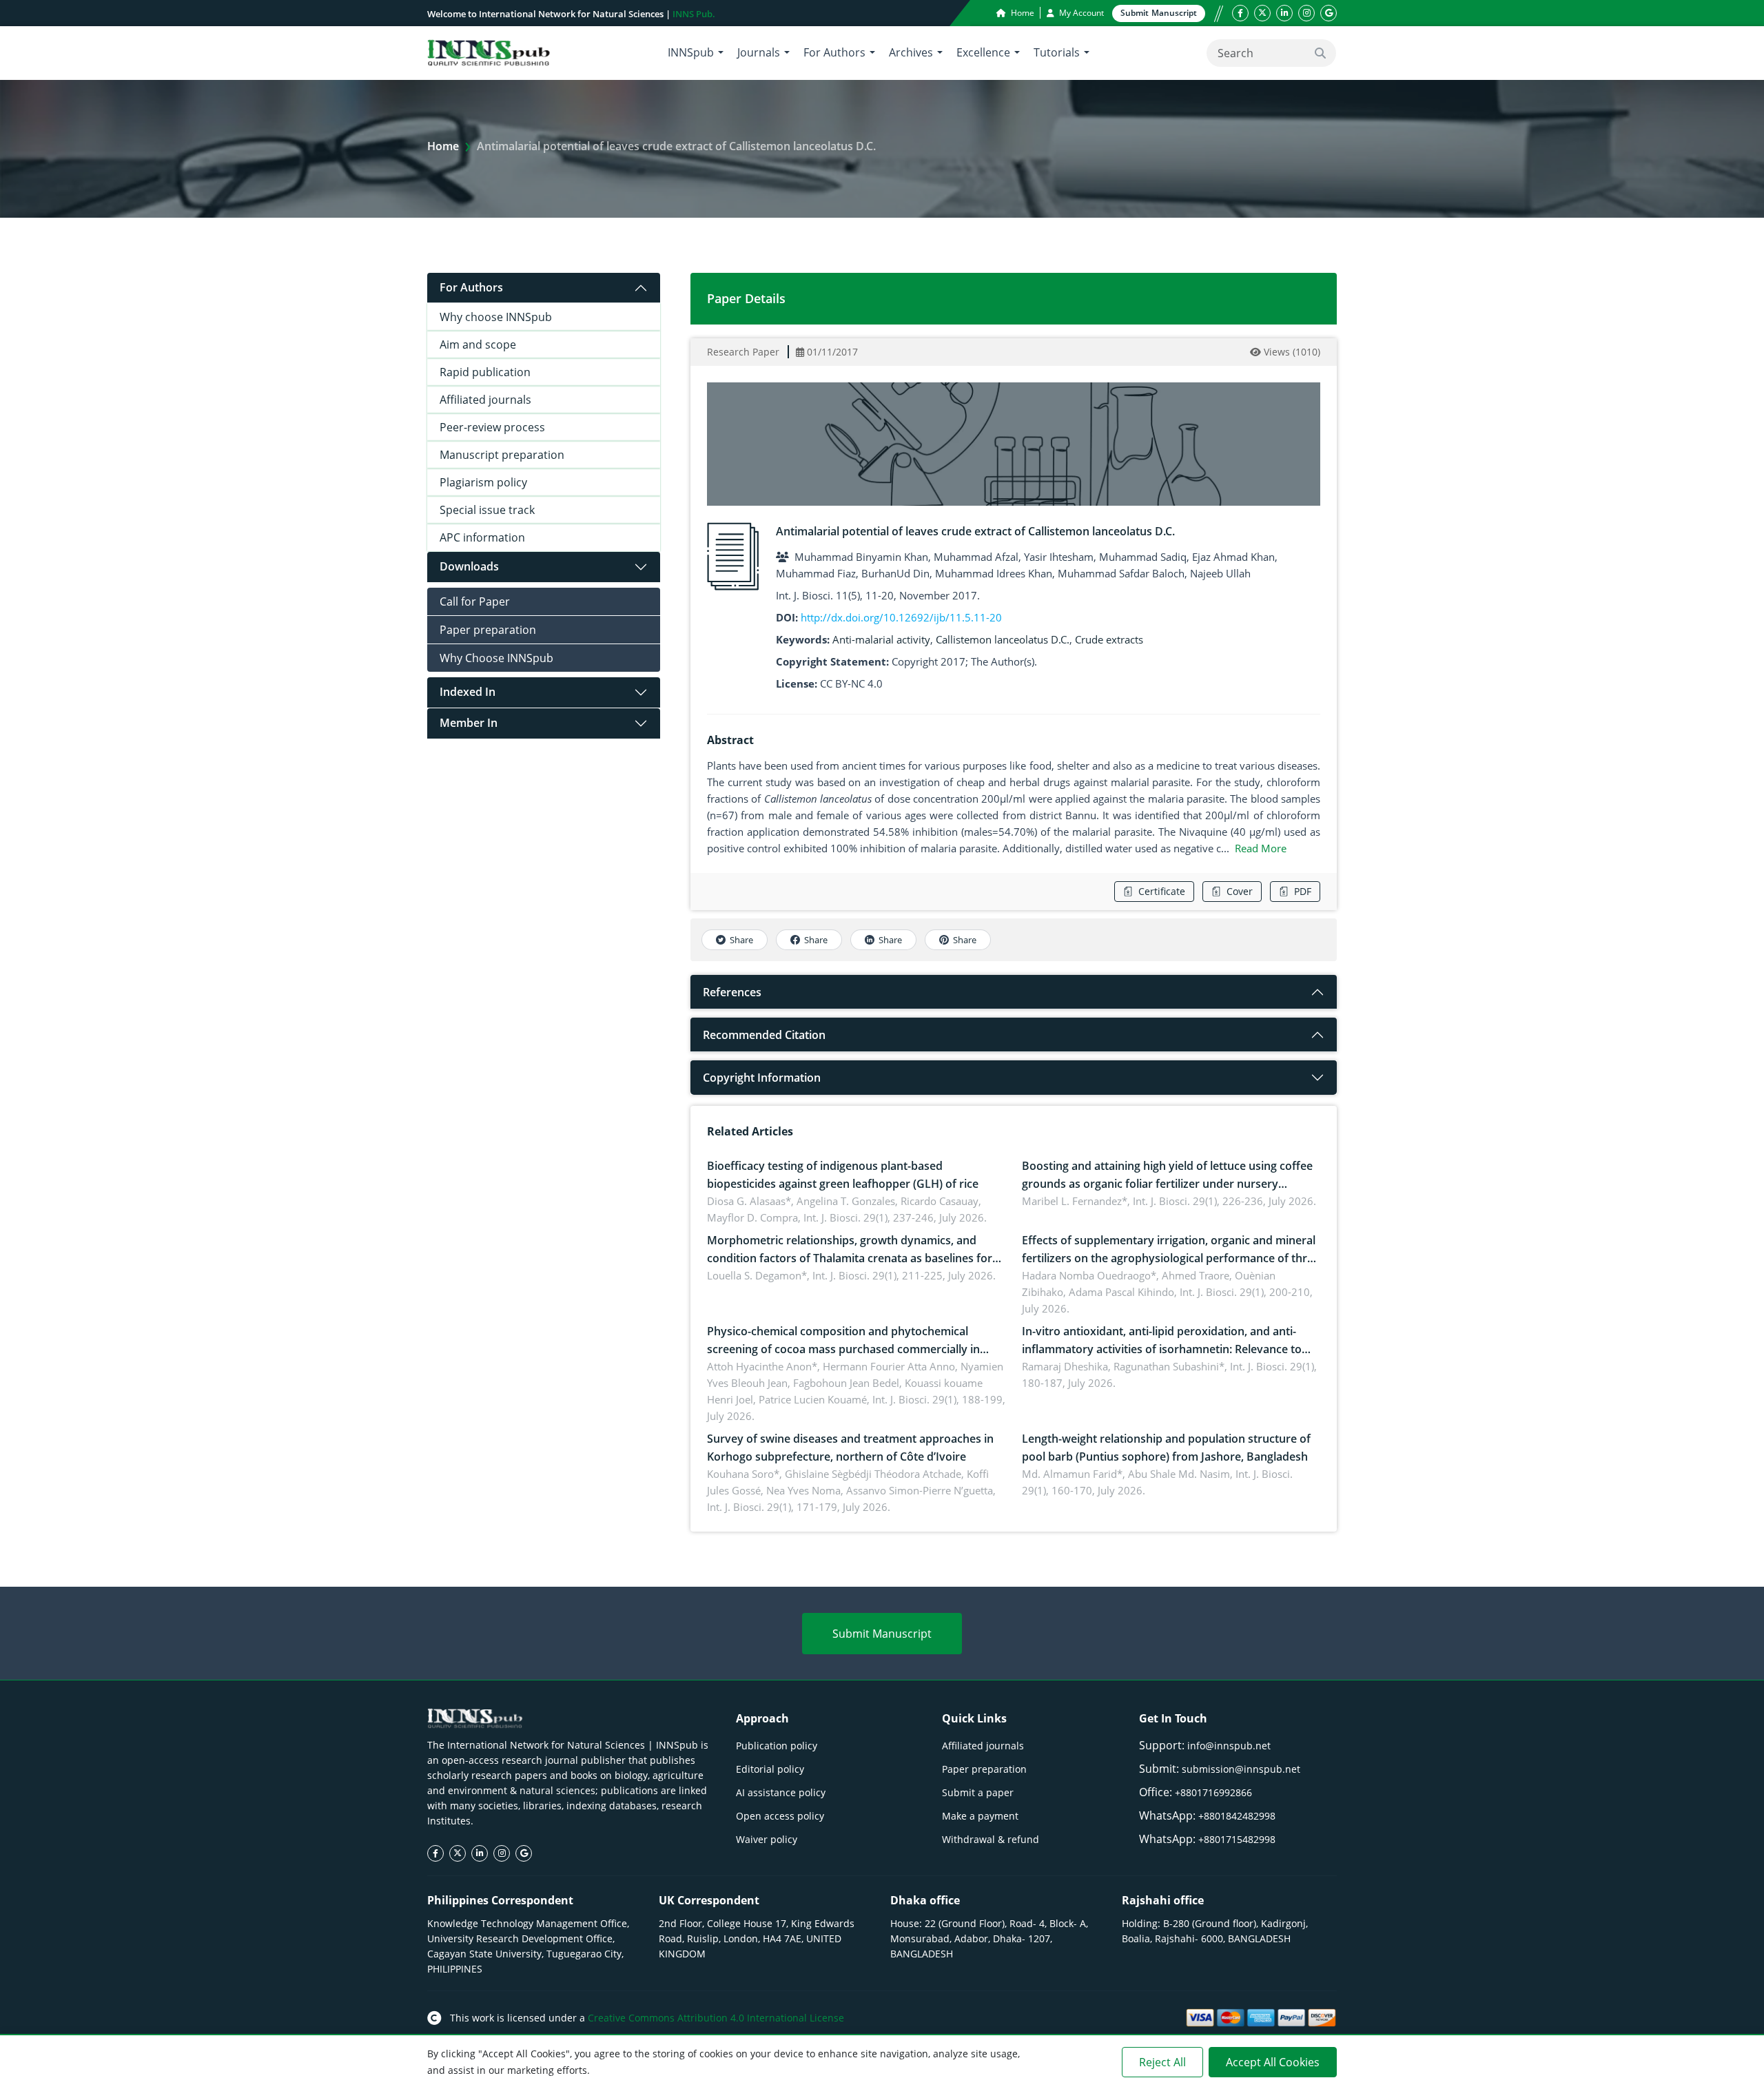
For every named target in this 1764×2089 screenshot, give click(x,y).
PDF (1303, 891)
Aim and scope (478, 344)
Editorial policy (770, 1769)
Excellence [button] (983, 52)
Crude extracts (1109, 639)
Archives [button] (911, 52)
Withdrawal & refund (991, 1839)
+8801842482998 (1237, 1816)
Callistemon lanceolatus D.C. (1003, 639)
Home (1022, 13)
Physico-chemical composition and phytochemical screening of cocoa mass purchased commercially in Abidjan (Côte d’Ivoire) (843, 1349)
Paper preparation (488, 630)
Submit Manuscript (882, 1634)
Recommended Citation (764, 1035)
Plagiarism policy (483, 482)
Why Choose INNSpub (496, 658)
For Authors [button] (834, 52)
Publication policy (777, 1746)
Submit (1159, 13)
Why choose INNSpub (496, 317)
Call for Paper (475, 601)
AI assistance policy (781, 1792)
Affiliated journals (485, 400)
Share (741, 940)
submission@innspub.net (1241, 1769)
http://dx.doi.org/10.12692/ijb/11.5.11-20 (901, 617)
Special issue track (487, 510)
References (732, 992)
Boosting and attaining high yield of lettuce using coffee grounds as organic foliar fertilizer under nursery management (1167, 1184)
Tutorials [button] (1057, 52)
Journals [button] (759, 52)
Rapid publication (485, 372)
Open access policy (780, 1816)
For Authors (471, 287)
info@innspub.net (1229, 1746)
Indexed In (468, 692)
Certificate (1162, 891)
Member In (469, 723)
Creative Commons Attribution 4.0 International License (716, 2018)
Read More (1261, 848)
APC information (482, 537)
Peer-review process (492, 427)
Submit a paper (978, 1792)
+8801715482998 (1237, 1839)
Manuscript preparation (502, 455)
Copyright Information (762, 1078)
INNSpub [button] (691, 52)
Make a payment (980, 1816)
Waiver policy (767, 1839)
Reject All (1162, 2062)
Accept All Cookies (1273, 2062)
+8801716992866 (1213, 1792)
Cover (1240, 891)
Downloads (469, 566)
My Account (1080, 13)
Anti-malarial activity (881, 639)
